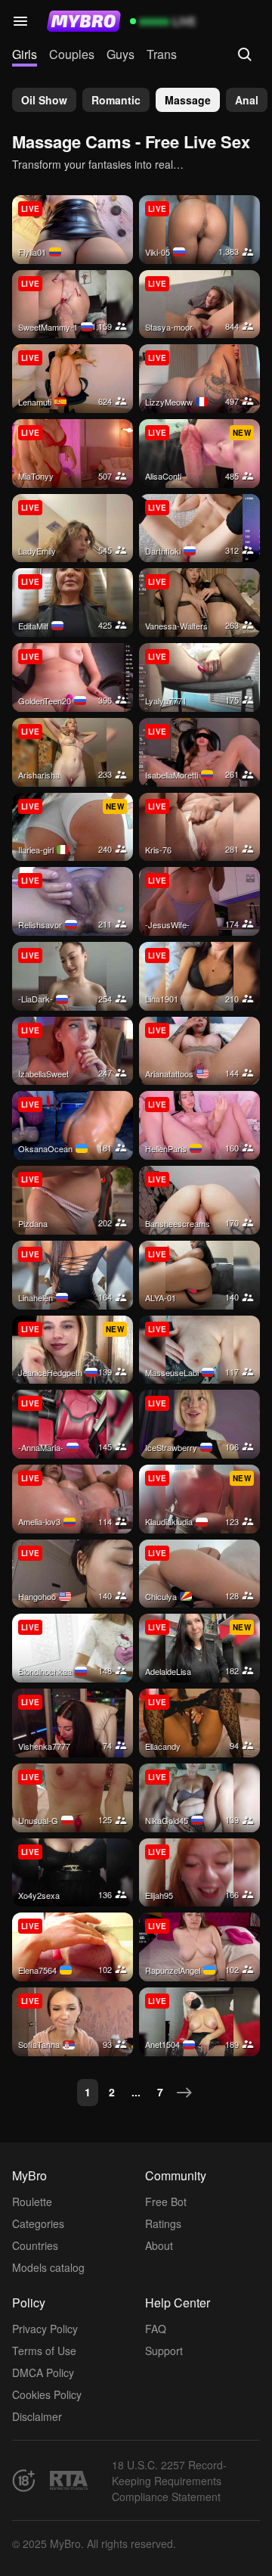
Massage (188, 100)
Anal (247, 100)
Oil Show (44, 100)
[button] (20, 21)
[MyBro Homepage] (84, 21)
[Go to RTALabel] (69, 2480)
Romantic (116, 100)
